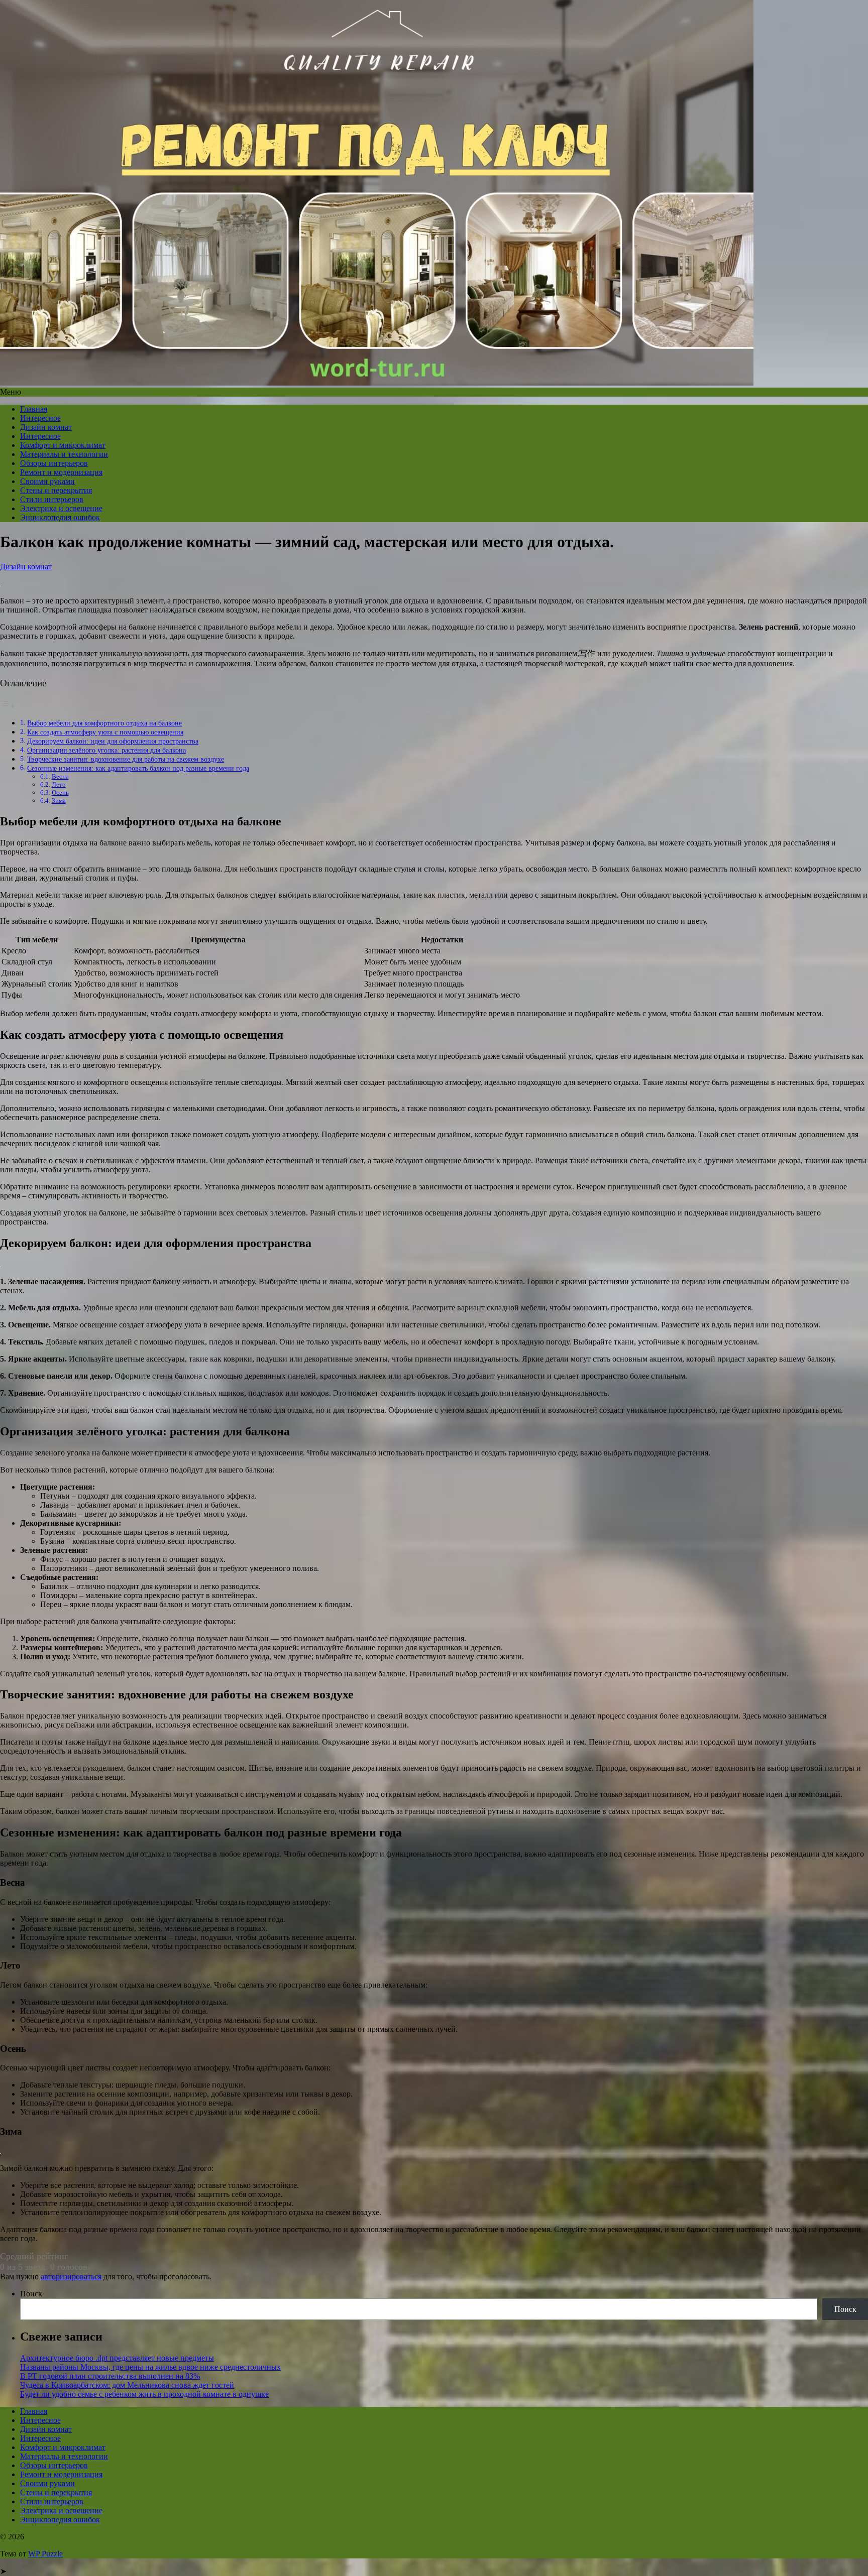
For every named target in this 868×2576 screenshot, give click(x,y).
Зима (59, 801)
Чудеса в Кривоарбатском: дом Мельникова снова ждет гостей (127, 2385)
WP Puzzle (45, 2554)
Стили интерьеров (52, 499)
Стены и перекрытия (56, 490)
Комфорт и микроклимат (63, 445)
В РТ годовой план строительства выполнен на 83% (110, 2376)
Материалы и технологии (64, 454)
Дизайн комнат (46, 427)
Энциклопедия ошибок (60, 517)
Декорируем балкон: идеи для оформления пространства (113, 741)
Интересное (40, 418)
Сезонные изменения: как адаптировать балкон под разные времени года (138, 768)
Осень (60, 792)
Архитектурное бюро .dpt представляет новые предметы (117, 2358)
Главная (34, 409)
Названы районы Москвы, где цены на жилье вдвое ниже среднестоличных (150, 2367)
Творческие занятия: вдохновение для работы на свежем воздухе (126, 759)
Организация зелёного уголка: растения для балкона (106, 750)
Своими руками (47, 481)
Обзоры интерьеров (54, 463)
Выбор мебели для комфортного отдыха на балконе (104, 723)
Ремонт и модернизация (61, 472)
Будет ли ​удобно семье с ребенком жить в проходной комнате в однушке (144, 2394)
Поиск (31, 2294)
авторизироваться (71, 2277)
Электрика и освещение (61, 508)
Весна (60, 776)
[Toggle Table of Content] (8, 706)
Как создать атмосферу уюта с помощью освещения (105, 732)
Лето (59, 784)
